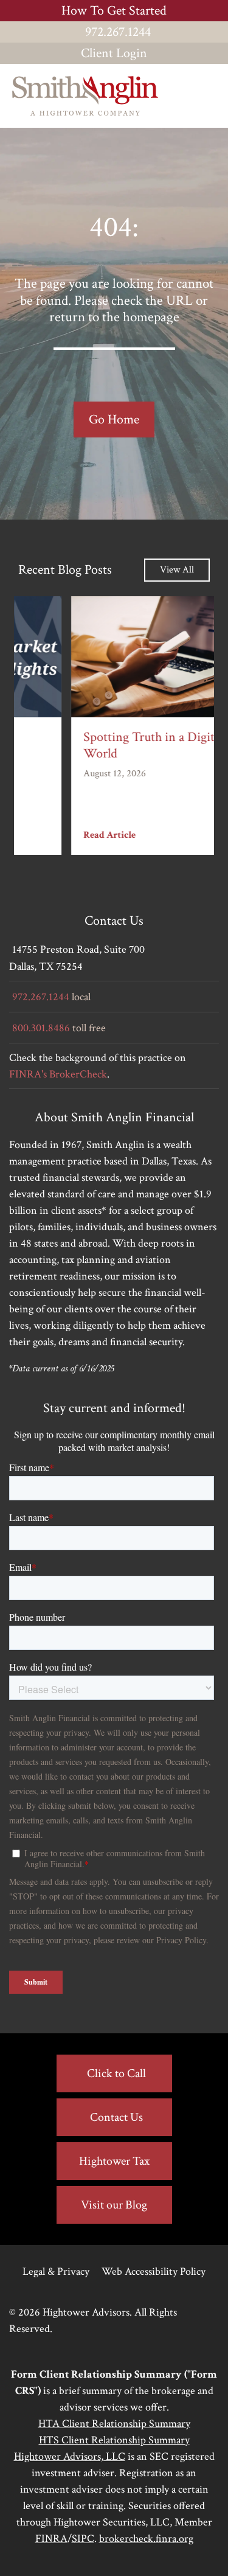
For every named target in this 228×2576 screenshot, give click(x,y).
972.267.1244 (118, 32)
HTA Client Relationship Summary (114, 2424)
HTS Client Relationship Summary (114, 2440)
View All (177, 570)
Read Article (52, 835)
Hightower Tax (114, 2161)
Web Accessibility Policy (154, 2271)
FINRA (51, 2539)
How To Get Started (114, 11)
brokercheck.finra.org (146, 2539)
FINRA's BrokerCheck (58, 1074)
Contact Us (116, 2117)
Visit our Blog (114, 2205)
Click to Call (116, 2073)
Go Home (114, 419)
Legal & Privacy (56, 2271)
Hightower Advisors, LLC (70, 2456)
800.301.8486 (41, 1028)
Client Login (114, 53)
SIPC (83, 2539)
